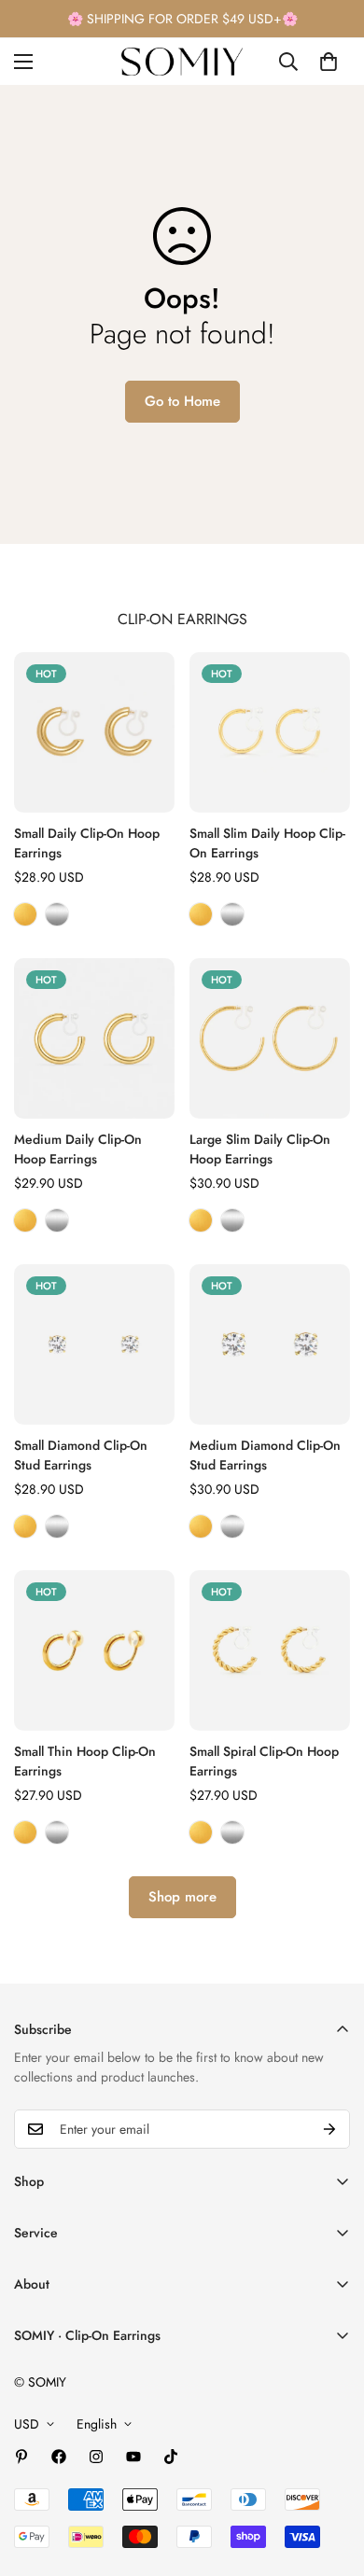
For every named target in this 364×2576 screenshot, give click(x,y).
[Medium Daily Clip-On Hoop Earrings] (94, 1038)
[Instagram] (96, 2457)
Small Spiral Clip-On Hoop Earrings (264, 1761)
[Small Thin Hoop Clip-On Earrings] (94, 1650)
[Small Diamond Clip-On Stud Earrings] (94, 1344)
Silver (57, 914)
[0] (329, 62)
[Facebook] (59, 2457)
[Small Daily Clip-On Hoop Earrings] (94, 732)
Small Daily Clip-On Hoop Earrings (87, 843)
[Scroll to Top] (330, 2477)
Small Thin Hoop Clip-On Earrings (85, 1761)
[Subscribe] (329, 2129)
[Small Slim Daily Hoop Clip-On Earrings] (270, 732)
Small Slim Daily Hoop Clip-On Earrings (267, 843)
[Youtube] (133, 2457)
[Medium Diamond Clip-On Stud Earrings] (270, 1344)
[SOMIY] (182, 62)
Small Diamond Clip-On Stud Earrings (81, 1455)
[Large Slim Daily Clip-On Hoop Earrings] (270, 1038)
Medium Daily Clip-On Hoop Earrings (78, 1149)
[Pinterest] (21, 2457)
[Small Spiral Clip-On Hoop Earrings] (270, 1650)
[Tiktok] (171, 2457)
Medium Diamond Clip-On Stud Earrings (265, 1455)
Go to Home (182, 401)
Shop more (182, 1897)
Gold (25, 914)
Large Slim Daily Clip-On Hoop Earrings (260, 1149)
